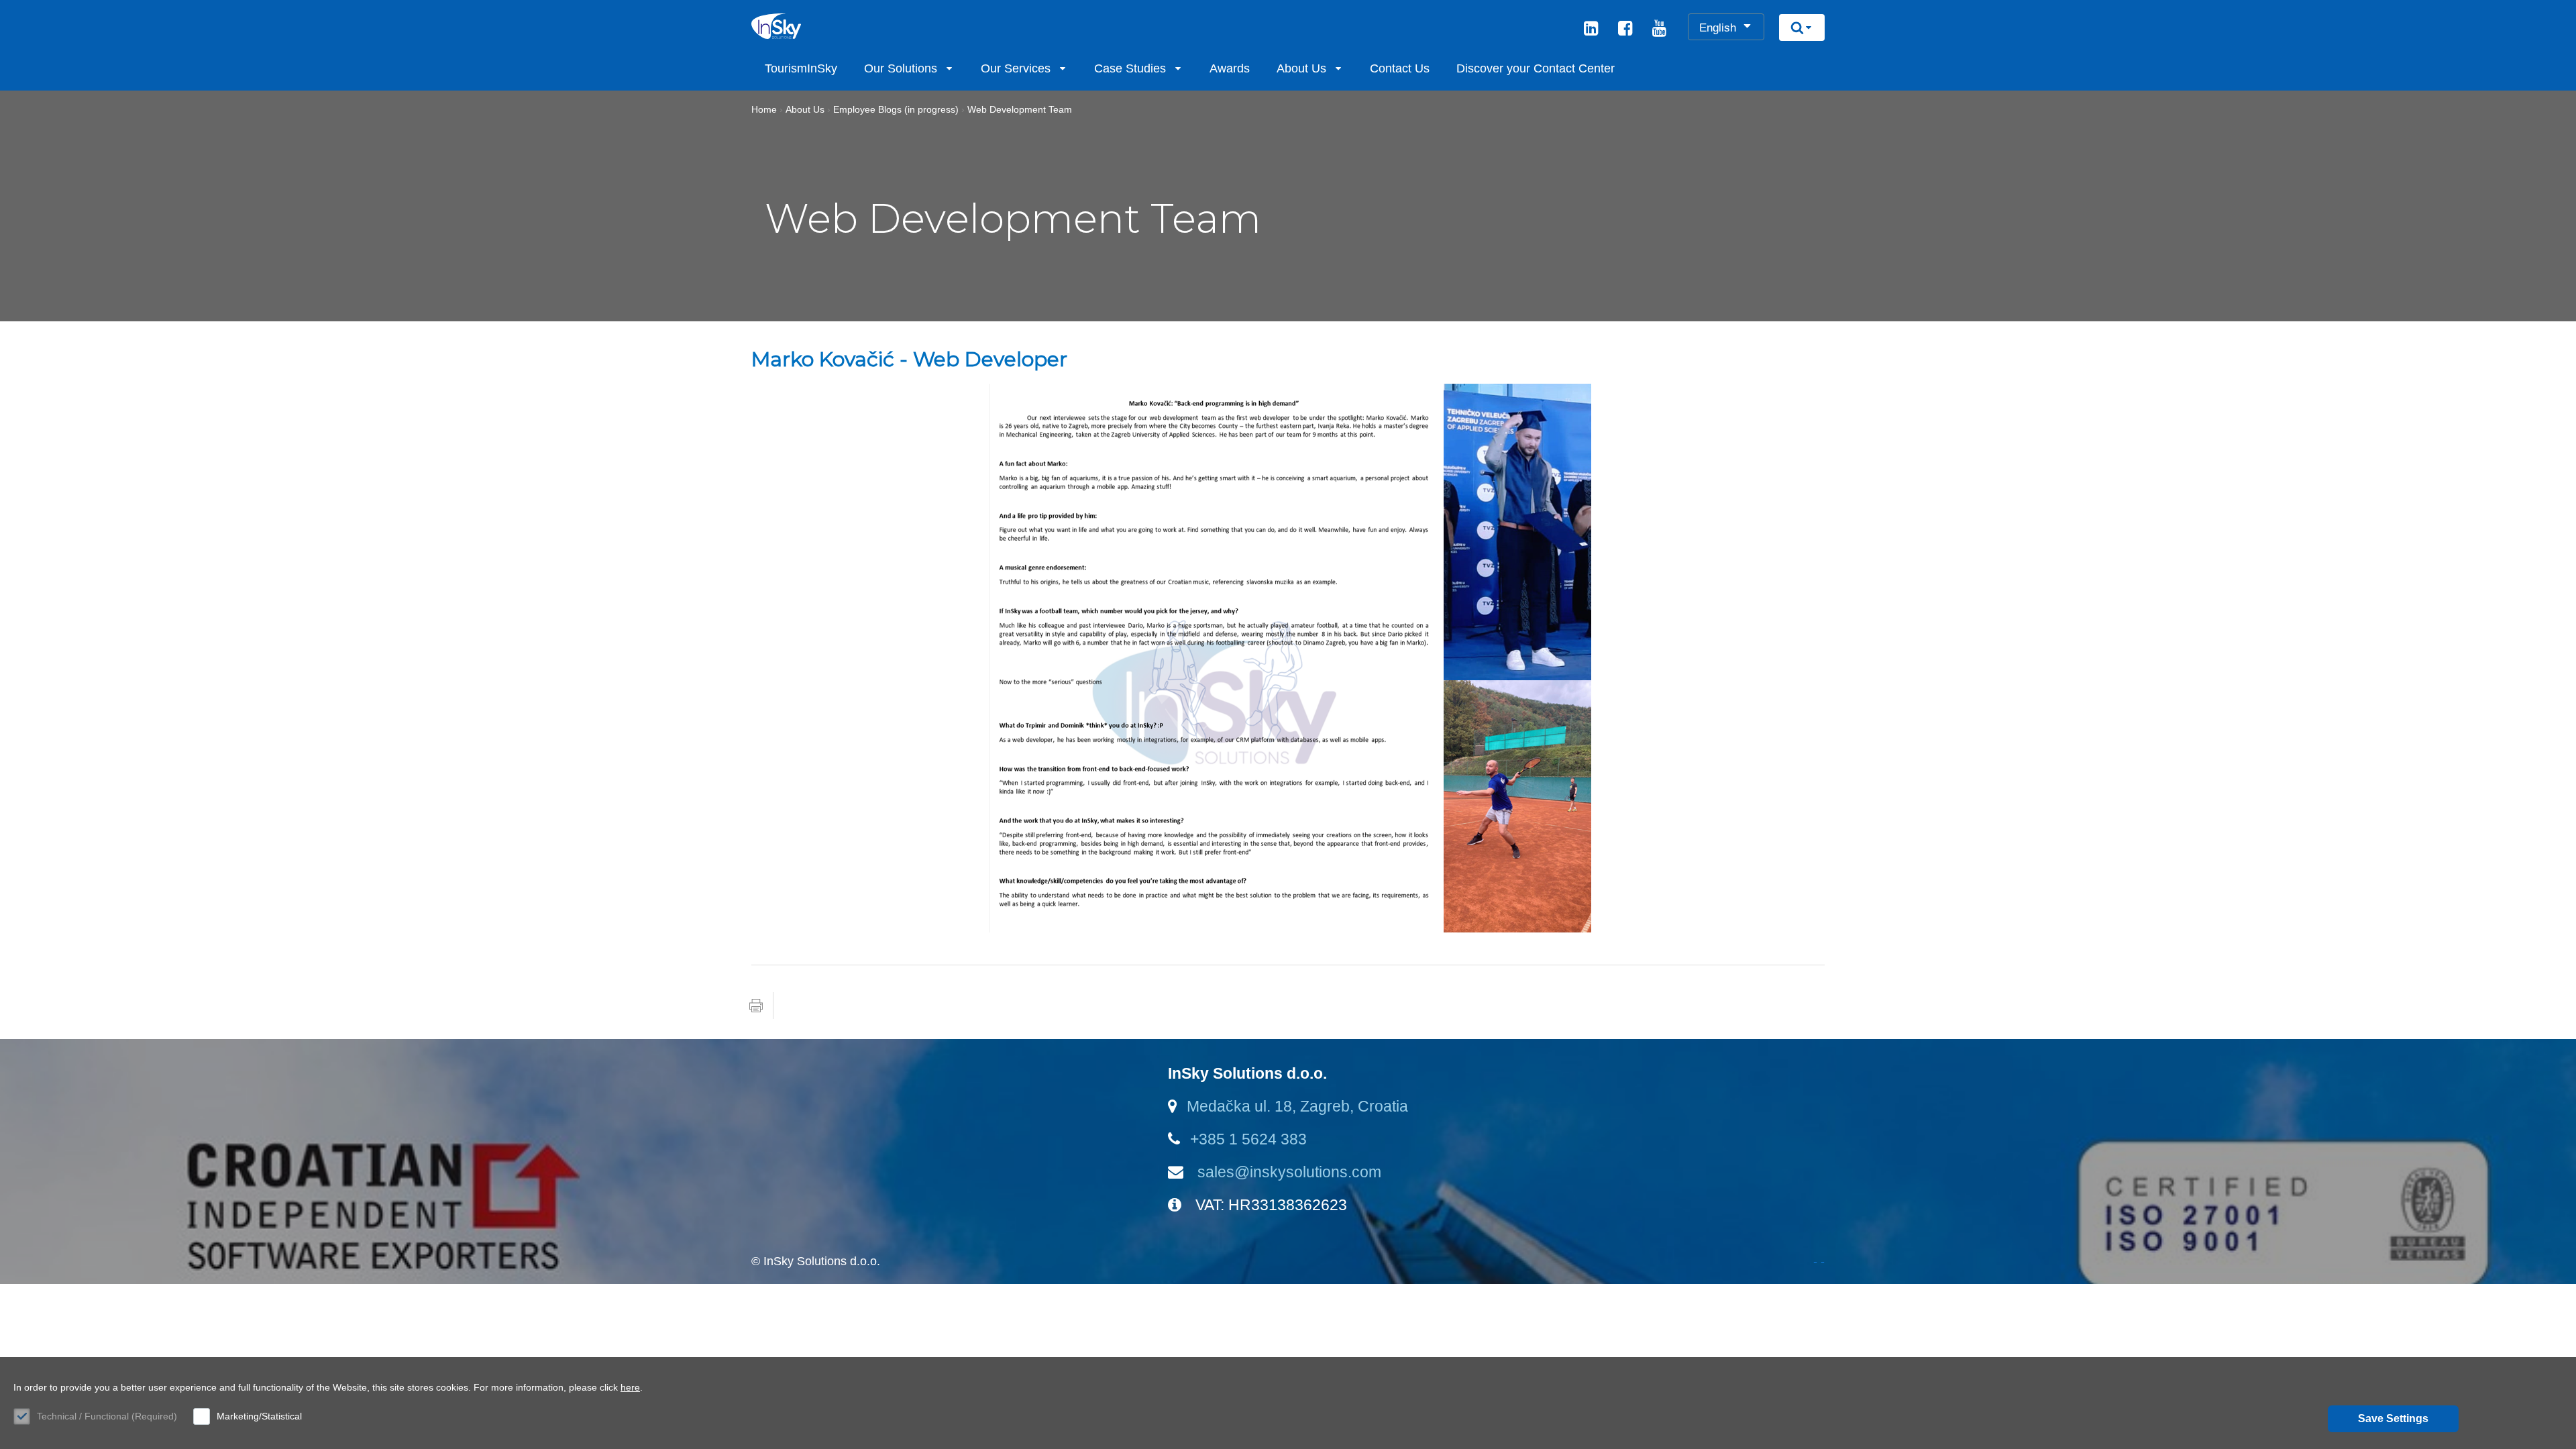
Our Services (1016, 68)
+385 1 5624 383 (1248, 1139)
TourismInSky (801, 68)
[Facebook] (1625, 30)
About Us (1301, 68)
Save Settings (2393, 1418)
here (630, 1387)
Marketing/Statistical (259, 1416)
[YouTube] (1659, 30)
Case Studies (1130, 68)
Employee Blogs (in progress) (896, 109)
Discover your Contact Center (1536, 68)
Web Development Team (1020, 109)
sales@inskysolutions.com (1287, 1172)
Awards (1230, 68)
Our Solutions (901, 68)
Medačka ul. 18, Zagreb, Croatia (1297, 1106)
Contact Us (1400, 68)
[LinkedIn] (1591, 30)
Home (764, 109)
